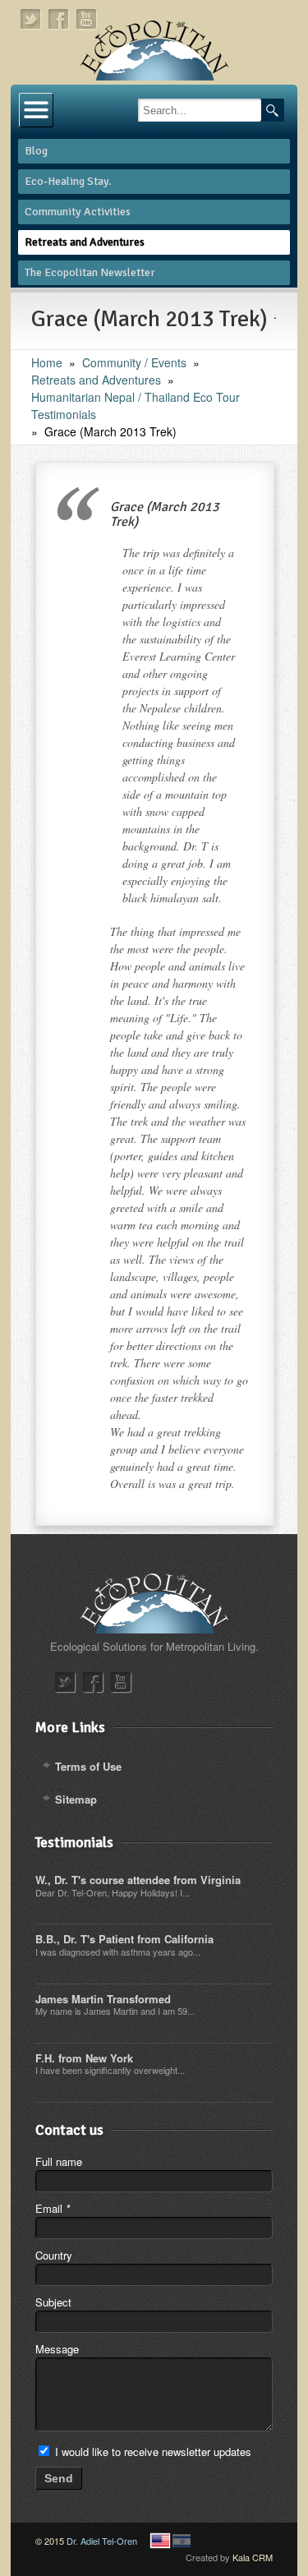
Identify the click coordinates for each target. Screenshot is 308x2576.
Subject (53, 2302)
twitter (31, 19)
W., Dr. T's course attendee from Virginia (138, 1880)
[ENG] (160, 2541)
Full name (59, 2161)
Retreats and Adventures (96, 380)
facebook (59, 19)
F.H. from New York (84, 2058)
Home (47, 362)
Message (57, 2349)
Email (53, 2208)
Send (59, 2478)
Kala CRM (253, 2557)
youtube (87, 19)
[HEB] (182, 2541)
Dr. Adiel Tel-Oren (102, 2541)
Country (54, 2255)
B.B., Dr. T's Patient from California (124, 1939)
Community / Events (134, 362)
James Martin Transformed (103, 1999)
